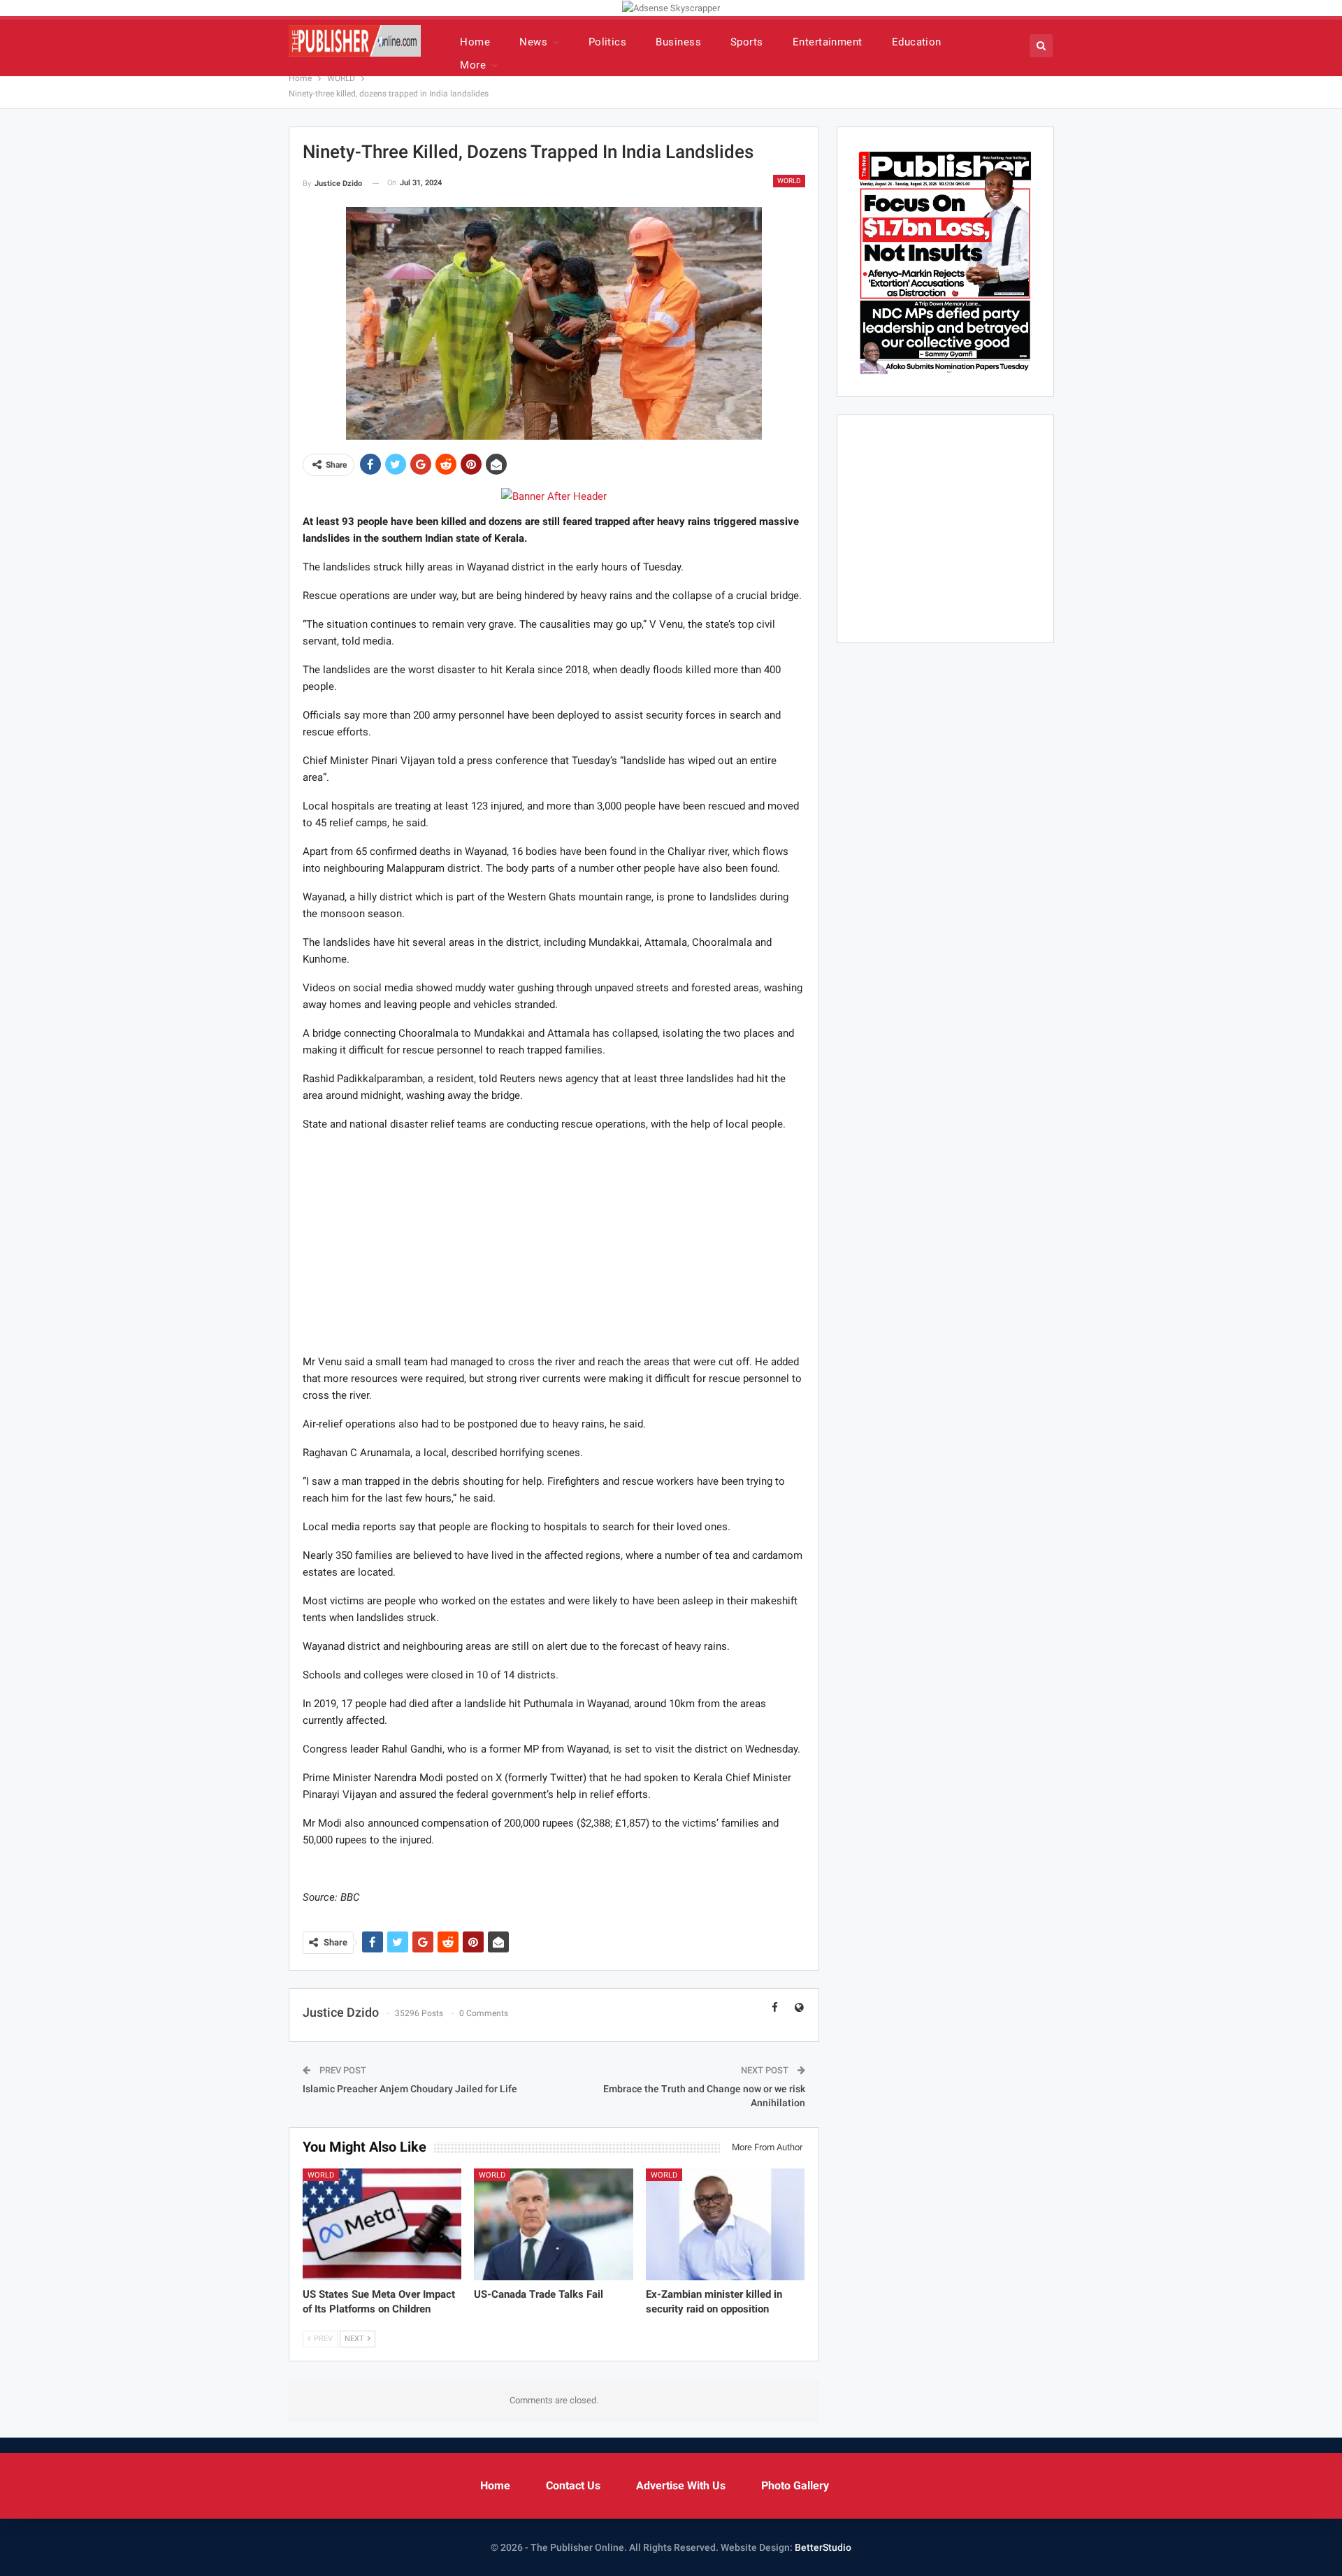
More (473, 65)
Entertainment (828, 42)
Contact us (573, 2485)
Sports (747, 42)
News (533, 42)
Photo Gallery (795, 2485)
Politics (608, 42)
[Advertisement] (554, 1242)
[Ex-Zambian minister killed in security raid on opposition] (726, 2224)
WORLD (789, 181)
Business (678, 42)
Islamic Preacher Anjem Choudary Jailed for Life (410, 2089)
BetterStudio (823, 2547)
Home (475, 42)
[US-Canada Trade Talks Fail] (554, 2224)
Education (917, 42)
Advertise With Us (681, 2485)
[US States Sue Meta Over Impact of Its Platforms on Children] (382, 2224)
